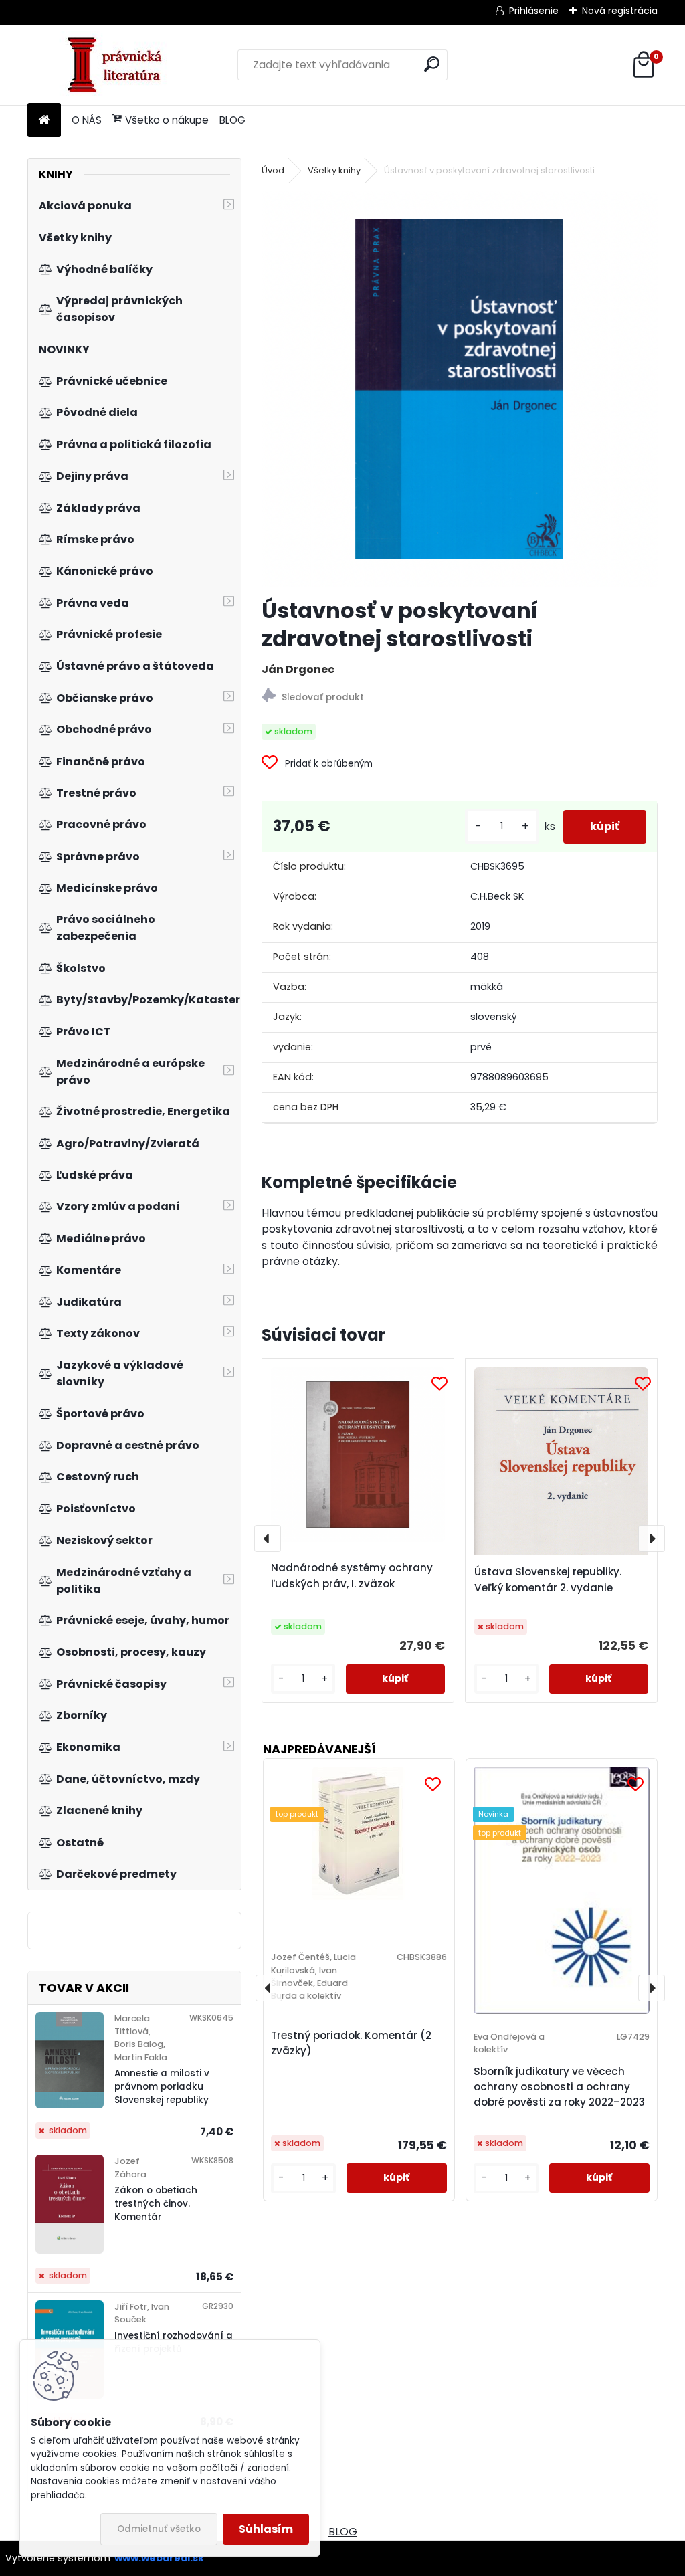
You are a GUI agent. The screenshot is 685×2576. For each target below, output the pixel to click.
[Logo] (119, 65)
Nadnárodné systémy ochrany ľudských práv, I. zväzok (352, 1576)
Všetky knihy (334, 170)
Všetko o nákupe (167, 120)
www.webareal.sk (159, 2558)
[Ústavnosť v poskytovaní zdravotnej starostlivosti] (460, 389)
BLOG (232, 120)
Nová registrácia (620, 11)
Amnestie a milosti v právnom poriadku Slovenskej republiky (162, 2087)
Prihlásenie (534, 11)
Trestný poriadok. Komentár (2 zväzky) (351, 2043)
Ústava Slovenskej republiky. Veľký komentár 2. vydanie (548, 1580)
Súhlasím (266, 2529)
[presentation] (268, 1539)
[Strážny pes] (460, 697)
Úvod (273, 170)
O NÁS (87, 120)
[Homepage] (44, 121)
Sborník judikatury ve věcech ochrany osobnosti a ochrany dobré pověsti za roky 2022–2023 (559, 2087)
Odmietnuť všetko (159, 2529)
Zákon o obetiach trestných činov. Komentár (156, 2204)
